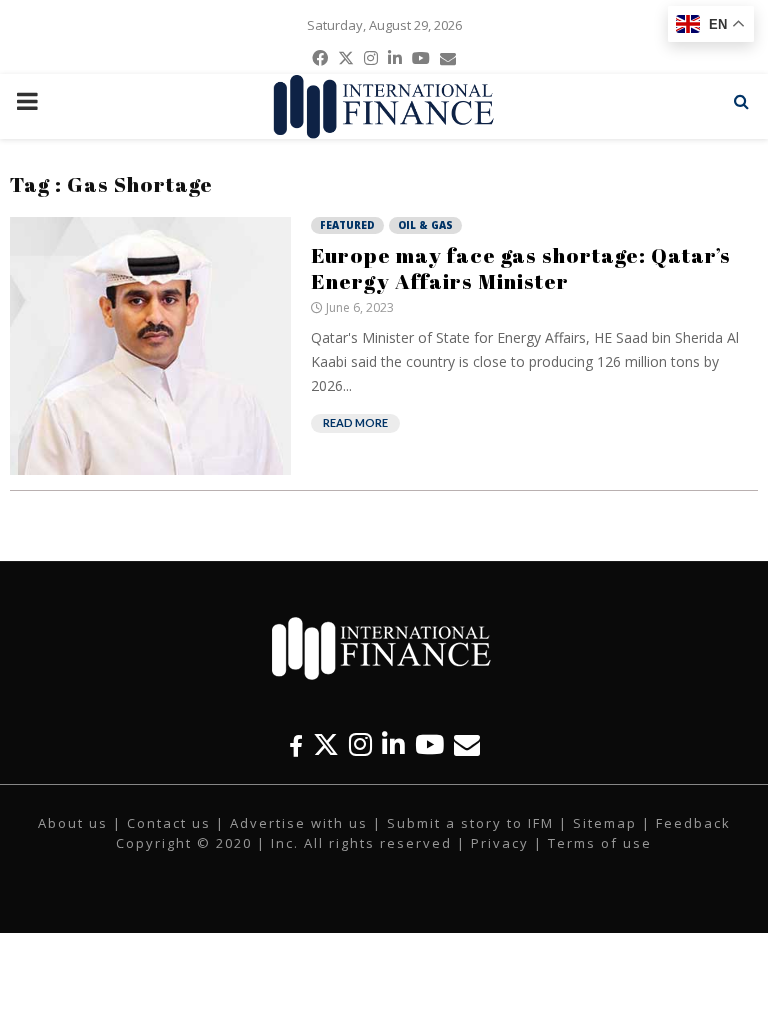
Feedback (693, 823)
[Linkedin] (393, 744)
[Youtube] (429, 744)
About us (73, 823)
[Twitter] (326, 744)
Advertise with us (299, 823)
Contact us (169, 823)
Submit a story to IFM (470, 823)
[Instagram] (360, 744)
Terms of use (600, 843)
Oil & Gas (425, 225)
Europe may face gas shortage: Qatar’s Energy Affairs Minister (521, 268)
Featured (347, 225)
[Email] (467, 744)
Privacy (500, 843)
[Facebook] (296, 744)
